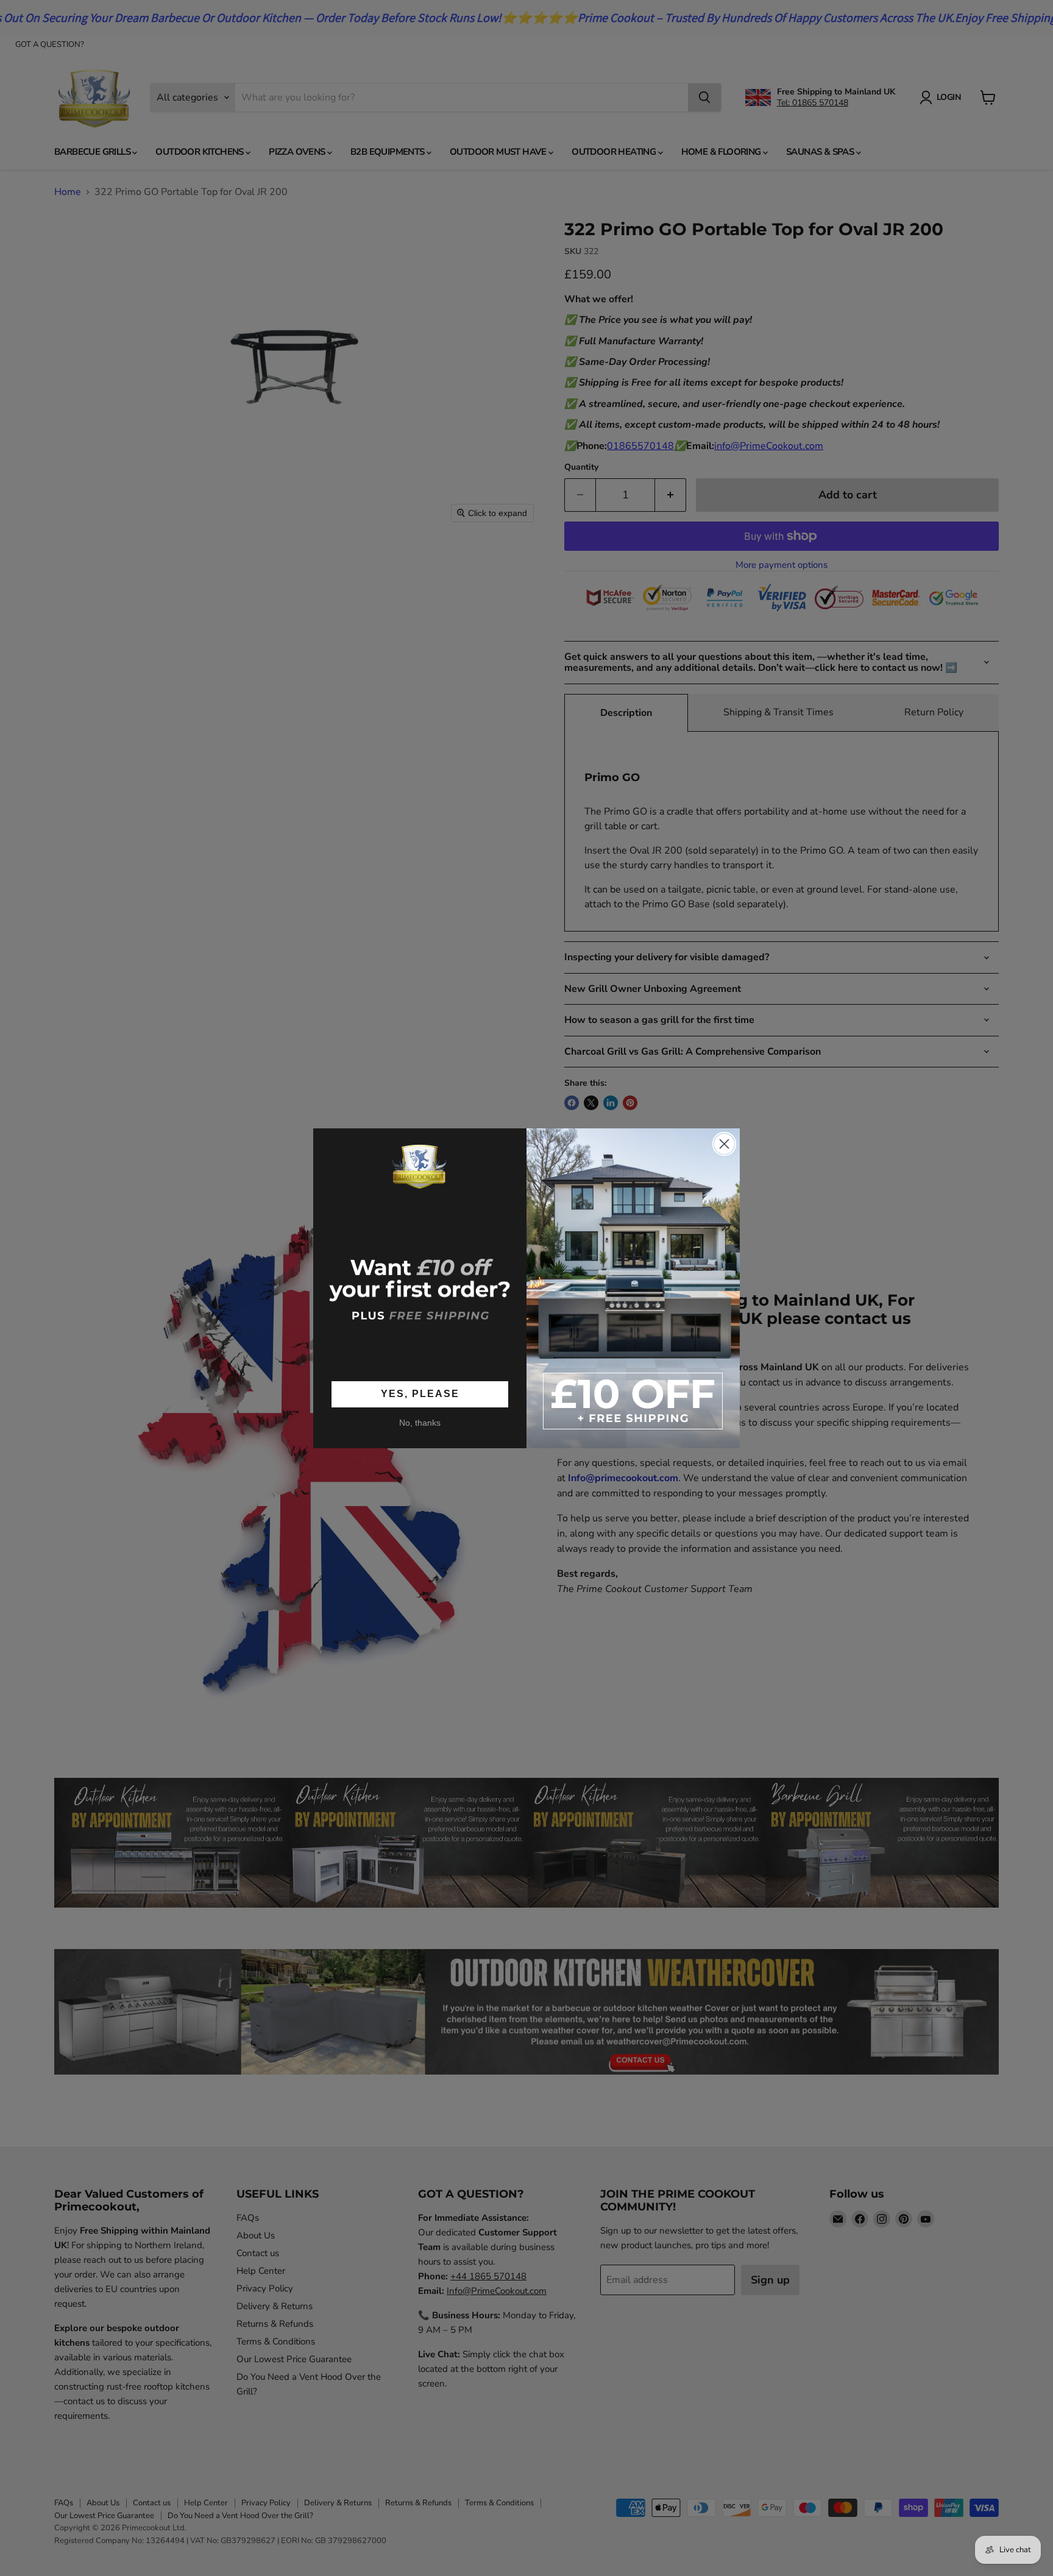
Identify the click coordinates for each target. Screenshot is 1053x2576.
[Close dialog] (724, 1144)
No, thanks (420, 1422)
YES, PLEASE (420, 1394)
